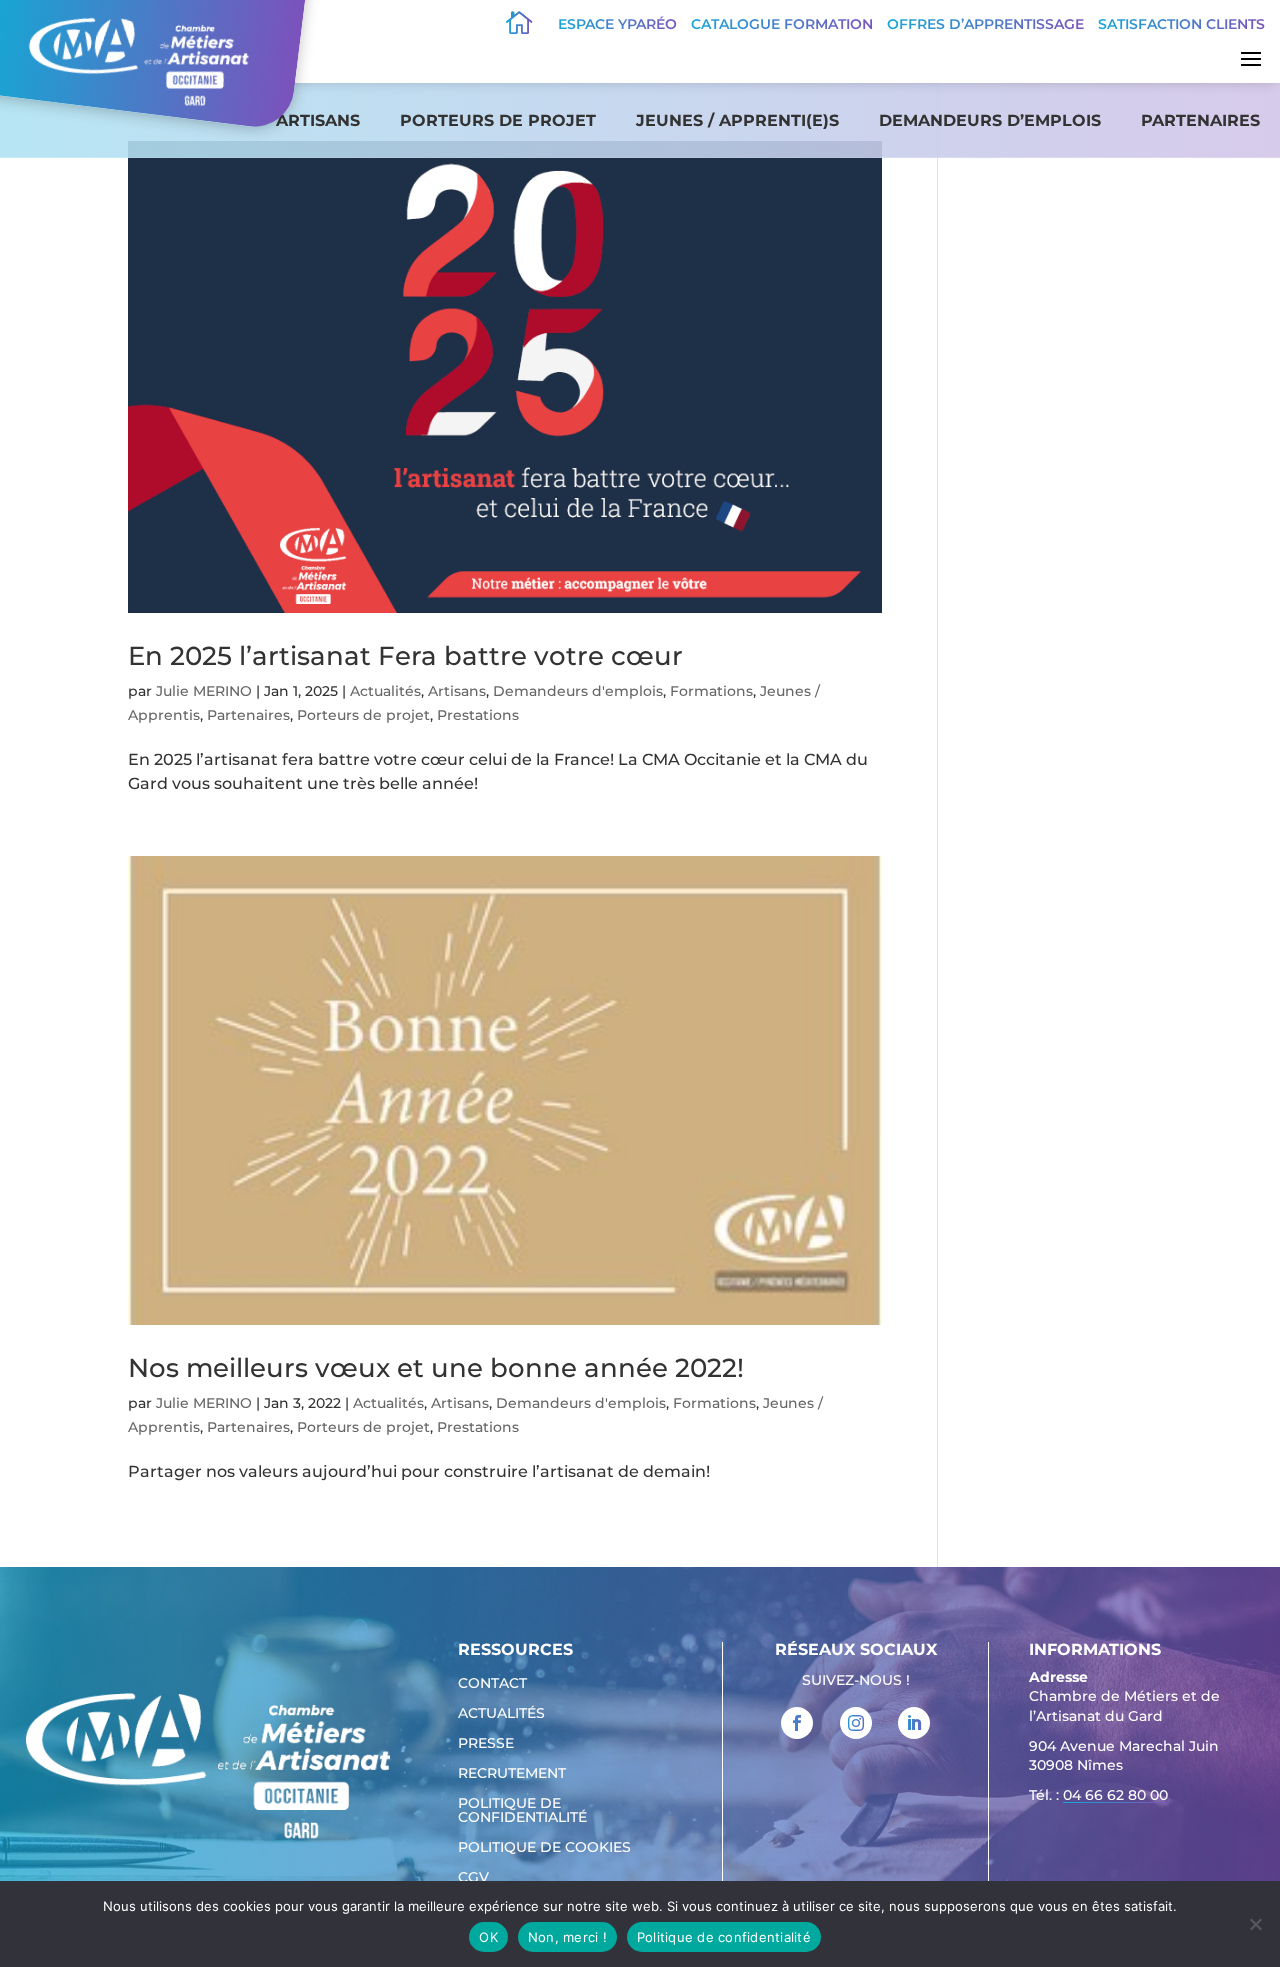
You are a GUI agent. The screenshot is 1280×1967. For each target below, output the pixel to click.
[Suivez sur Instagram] (856, 1723)
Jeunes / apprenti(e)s (737, 120)
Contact (492, 1684)
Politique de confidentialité (522, 1811)
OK (488, 1937)
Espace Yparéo (617, 24)
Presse (486, 1744)
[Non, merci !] (1255, 1924)
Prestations (478, 715)
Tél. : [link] (1098, 1795)
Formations (711, 691)
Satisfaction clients (1181, 24)
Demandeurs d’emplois (990, 120)
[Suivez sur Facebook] (797, 1723)
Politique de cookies (544, 1848)
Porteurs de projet (498, 120)
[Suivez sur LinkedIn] (914, 1723)
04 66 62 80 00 (1115, 1795)
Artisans (318, 120)
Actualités (385, 691)
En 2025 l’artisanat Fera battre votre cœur (405, 656)
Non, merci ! (567, 1937)
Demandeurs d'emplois (578, 691)
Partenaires (1200, 120)
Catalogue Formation (782, 24)
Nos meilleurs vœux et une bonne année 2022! (436, 1368)
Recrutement (512, 1774)
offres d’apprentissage (985, 24)
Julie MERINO (204, 691)
